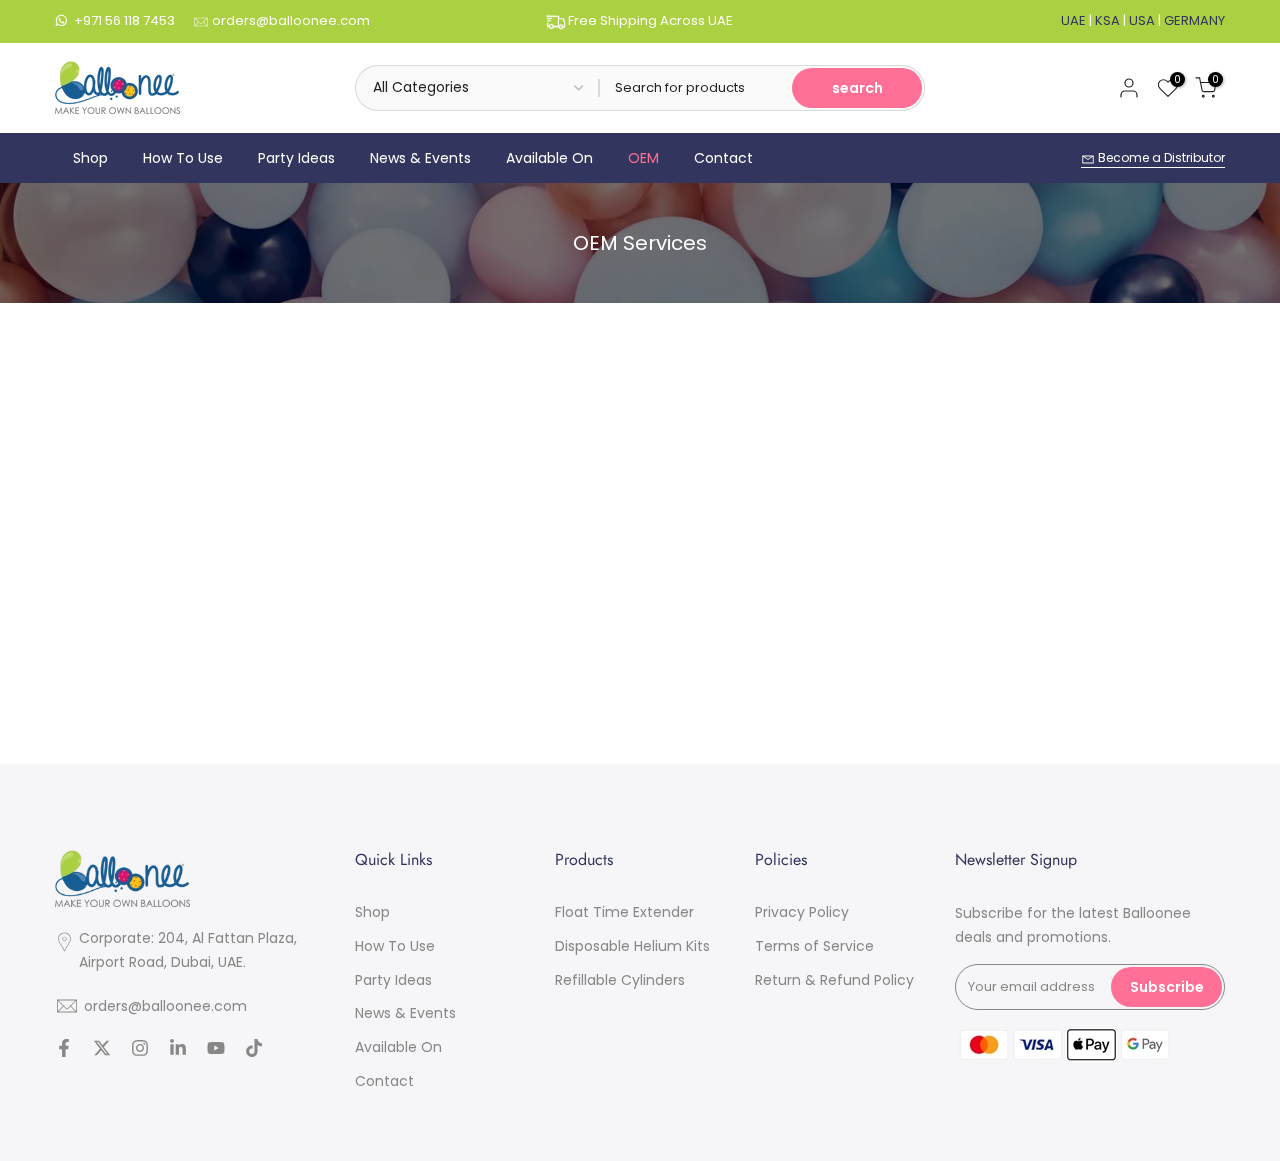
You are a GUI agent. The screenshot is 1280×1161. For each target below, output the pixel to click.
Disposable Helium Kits (632, 945)
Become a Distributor (1160, 157)
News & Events (420, 158)
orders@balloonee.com (291, 20)
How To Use (183, 158)
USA (1142, 20)
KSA (1107, 20)
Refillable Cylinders (620, 979)
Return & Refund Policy (834, 979)
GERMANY (1194, 20)
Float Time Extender (624, 912)
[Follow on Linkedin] (178, 1050)
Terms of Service (814, 945)
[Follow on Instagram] (140, 1050)
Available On (549, 158)
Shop (90, 158)
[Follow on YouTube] (216, 1050)
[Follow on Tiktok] (254, 1050)
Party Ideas (296, 158)
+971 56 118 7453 (124, 20)
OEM (643, 158)
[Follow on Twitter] (102, 1050)
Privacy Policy (802, 912)
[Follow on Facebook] (64, 1050)
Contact (723, 158)
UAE (1073, 20)
